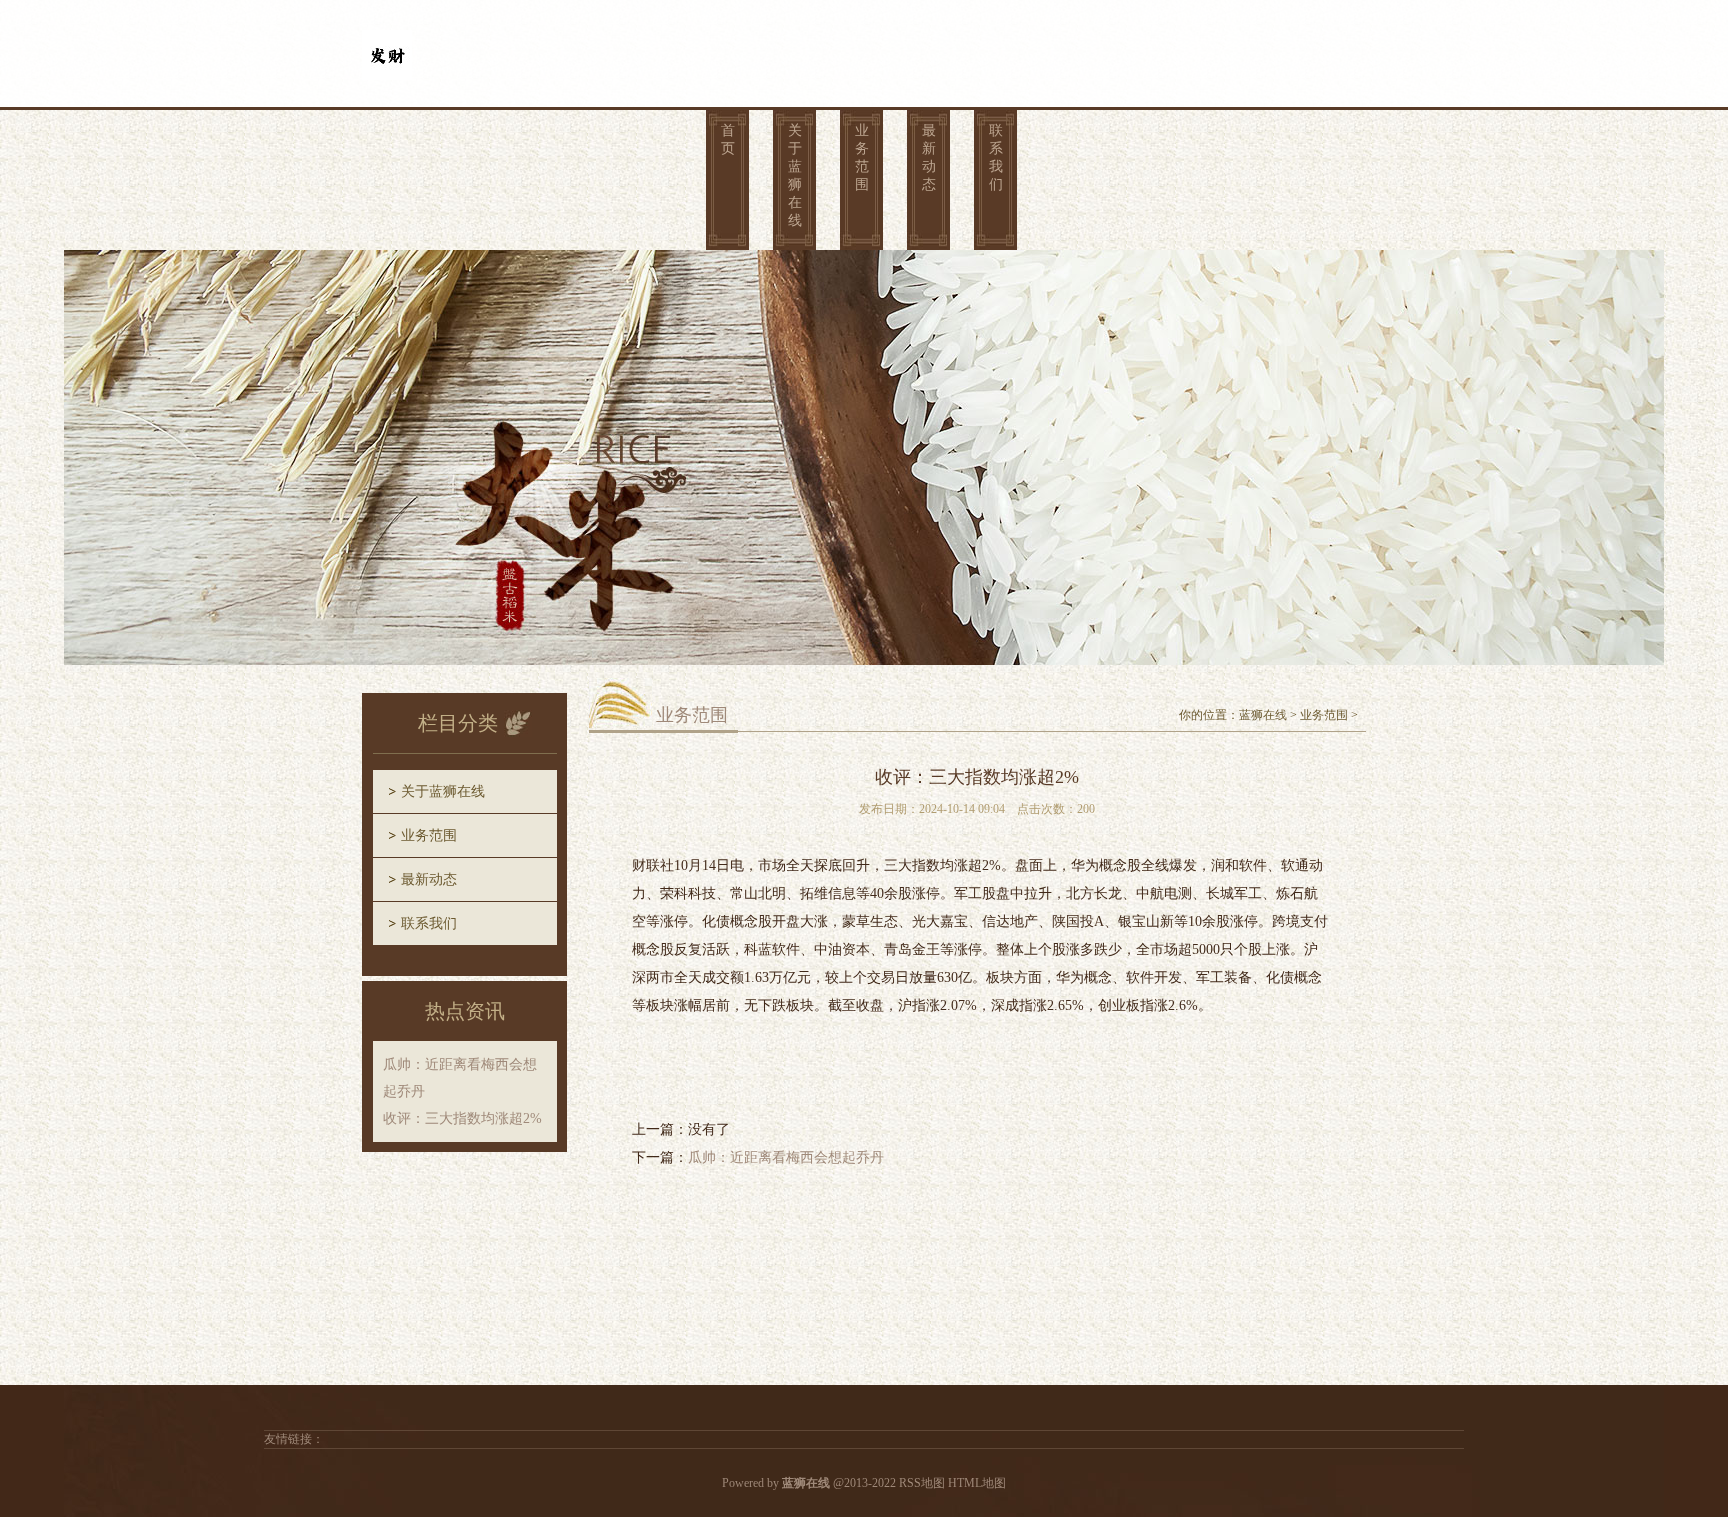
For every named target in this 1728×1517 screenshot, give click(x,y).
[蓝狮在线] (387, 42)
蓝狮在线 (1263, 715)
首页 (728, 139)
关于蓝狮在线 (795, 175)
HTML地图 (977, 1483)
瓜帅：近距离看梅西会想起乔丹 (786, 1157)
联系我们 (996, 157)
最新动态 (929, 157)
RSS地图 (922, 1483)
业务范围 (862, 157)
